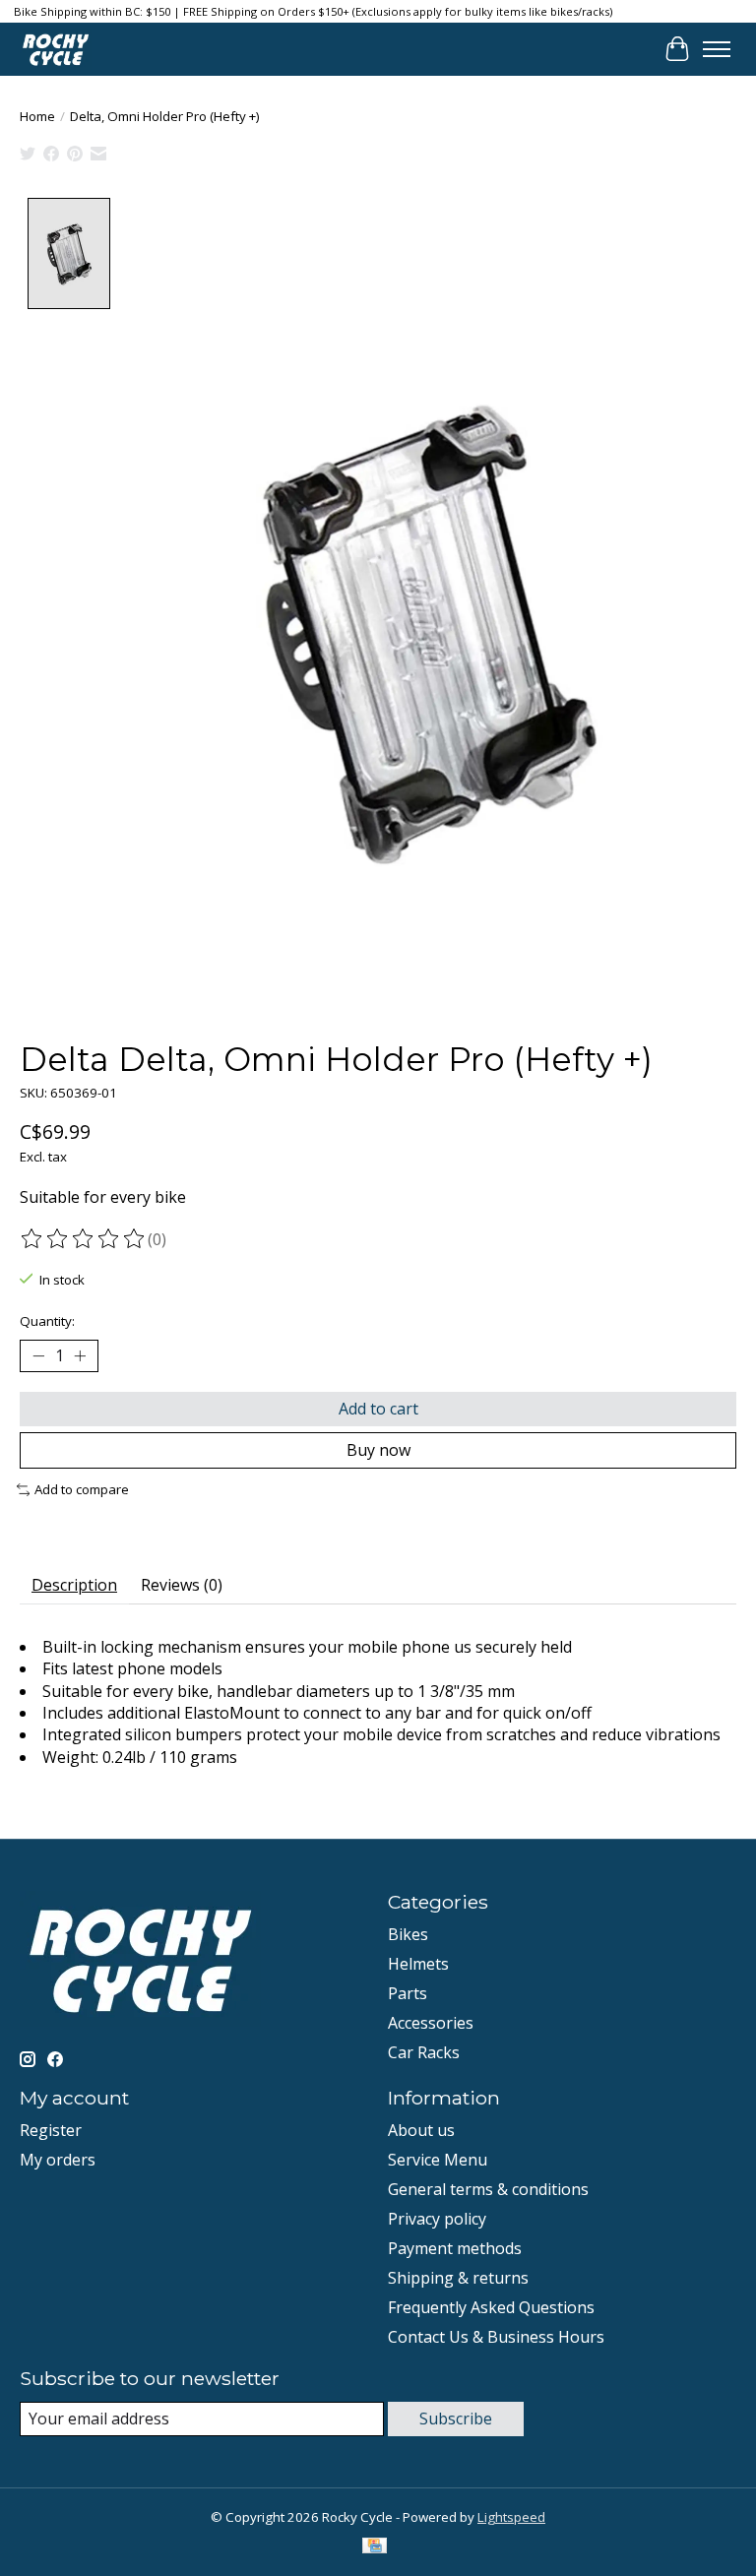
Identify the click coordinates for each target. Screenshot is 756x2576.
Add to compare (82, 1489)
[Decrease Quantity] (38, 1355)
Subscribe (456, 2419)
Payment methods (455, 2248)
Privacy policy (437, 2219)
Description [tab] (74, 1585)
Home (37, 116)
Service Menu (438, 2160)
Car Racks (424, 2052)
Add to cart (378, 1409)
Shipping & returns (458, 2278)
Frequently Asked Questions (491, 2307)
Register (51, 2130)
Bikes (408, 1934)
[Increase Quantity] (80, 1355)
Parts (408, 1993)
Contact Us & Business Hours (496, 2337)
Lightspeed (511, 2517)
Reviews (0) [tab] (182, 1585)
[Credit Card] (375, 2547)
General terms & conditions (488, 2189)
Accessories (431, 2023)
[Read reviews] (84, 1239)
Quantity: (47, 1321)
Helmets (418, 1964)
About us (421, 2130)
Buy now (378, 1450)
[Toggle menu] (717, 49)
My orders (58, 2160)
